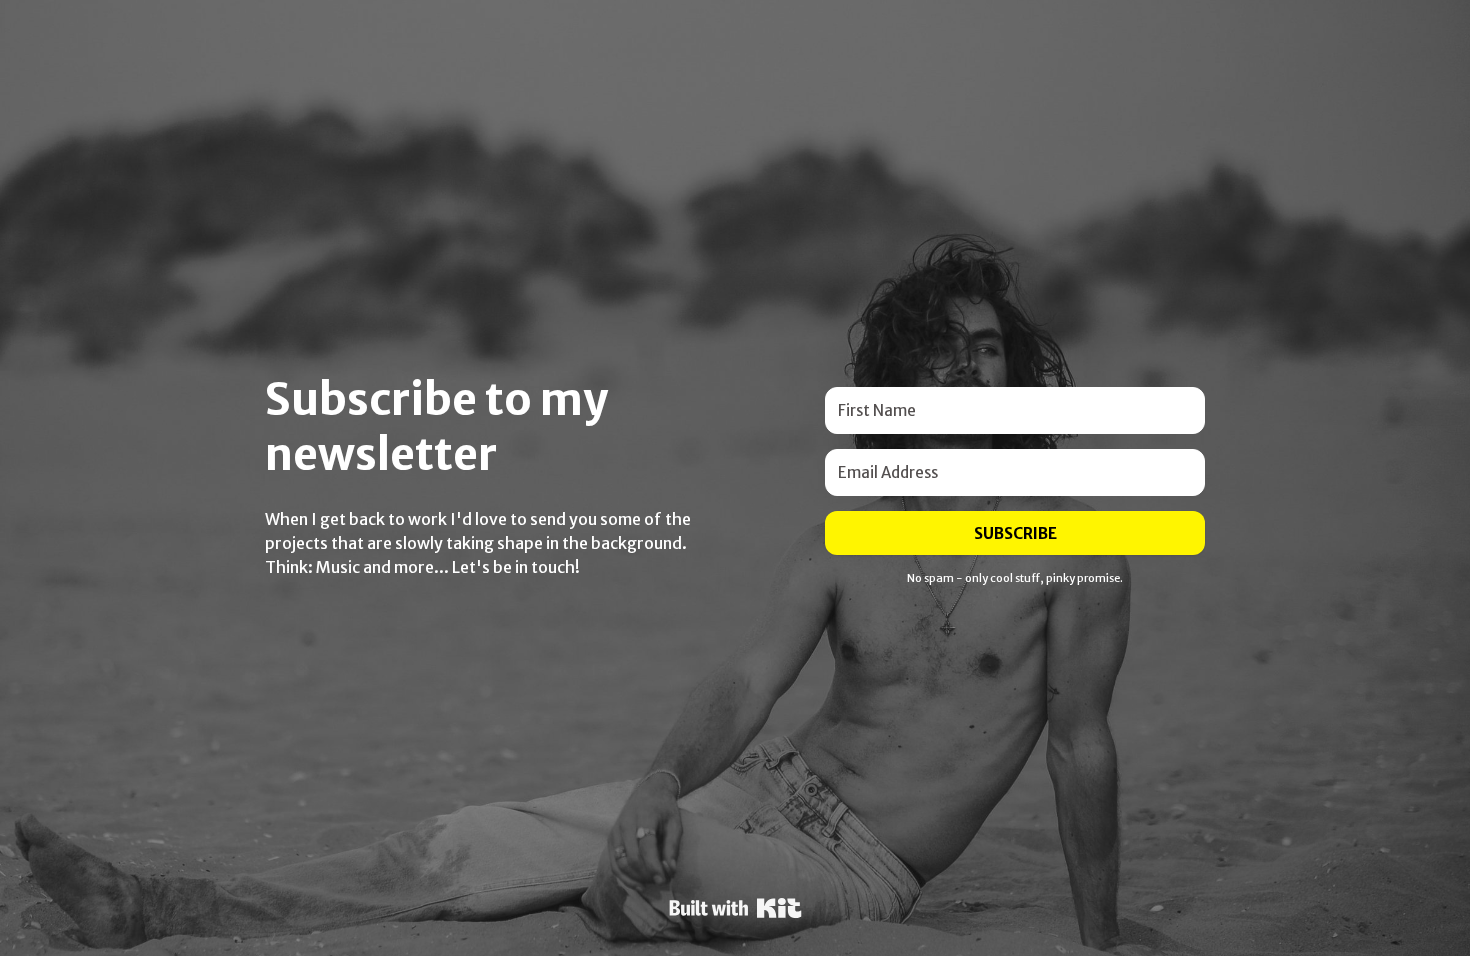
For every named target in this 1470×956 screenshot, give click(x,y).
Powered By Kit (735, 908)
